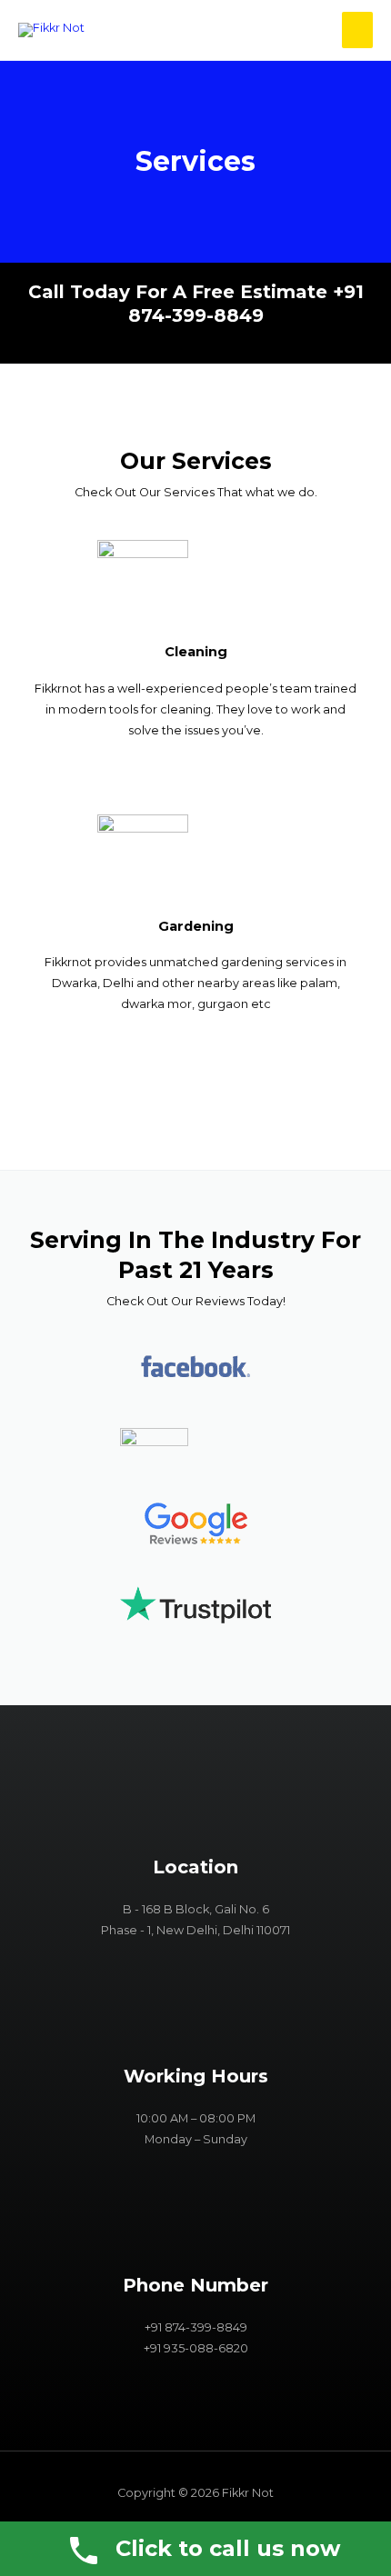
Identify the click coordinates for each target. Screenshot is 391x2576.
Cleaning (196, 652)
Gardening (196, 926)
